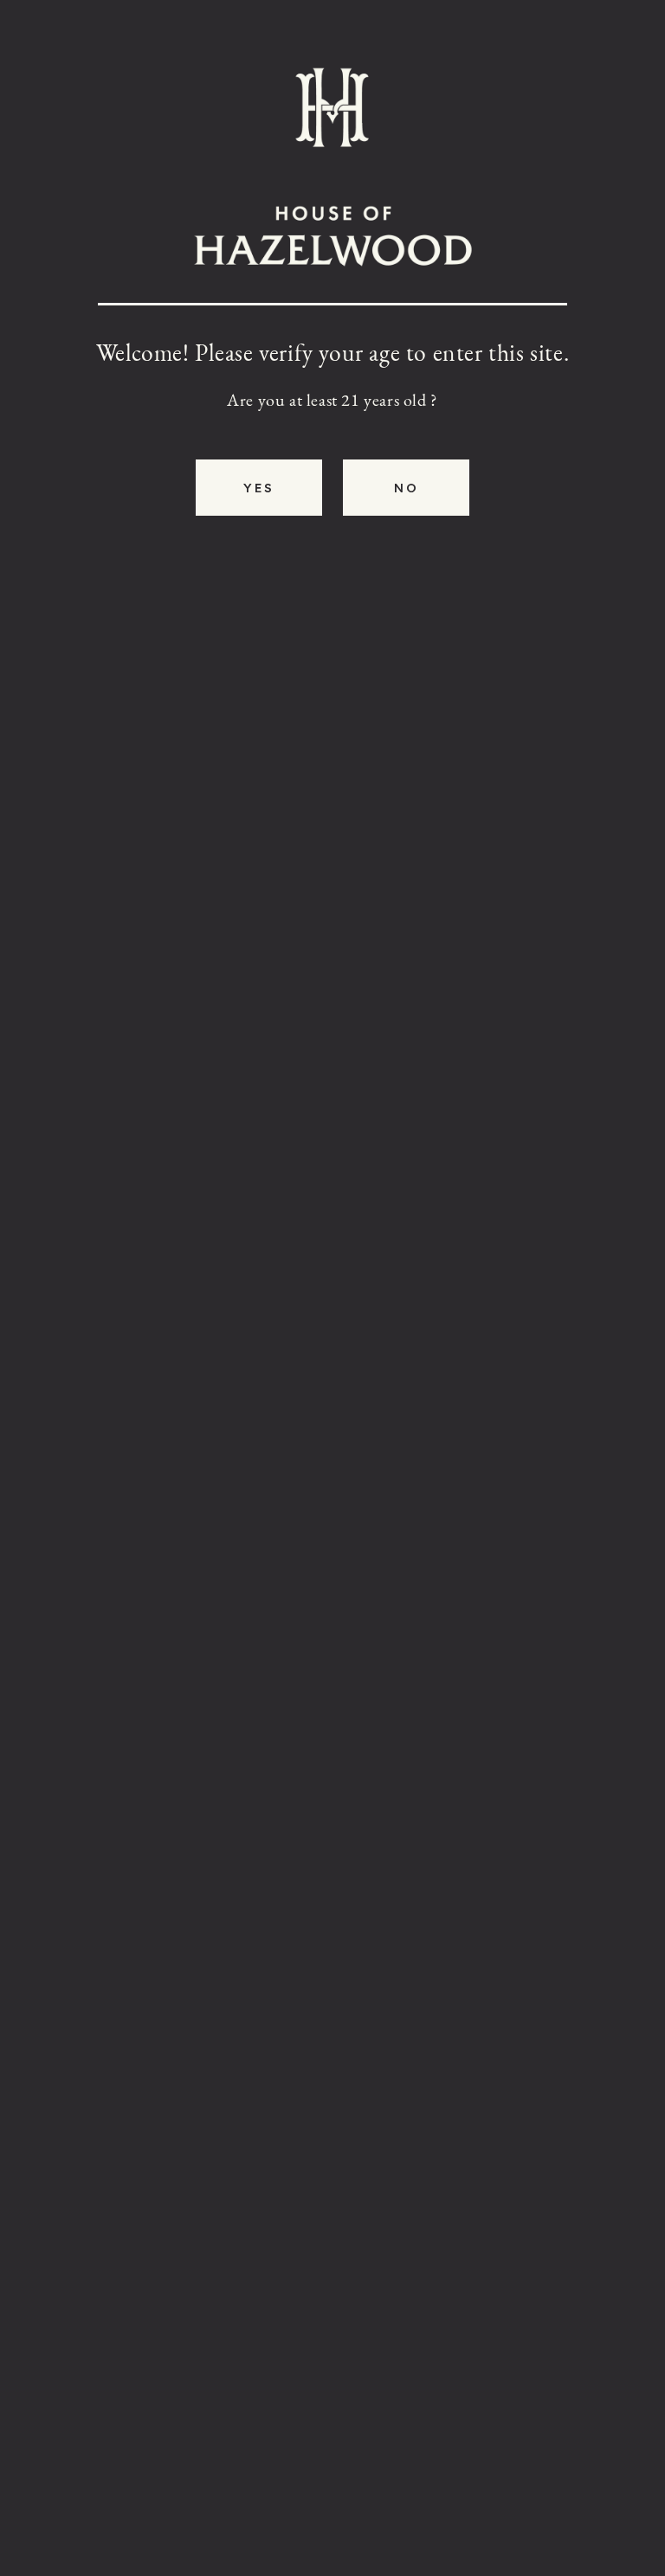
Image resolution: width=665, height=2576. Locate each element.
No (406, 488)
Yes (259, 488)
